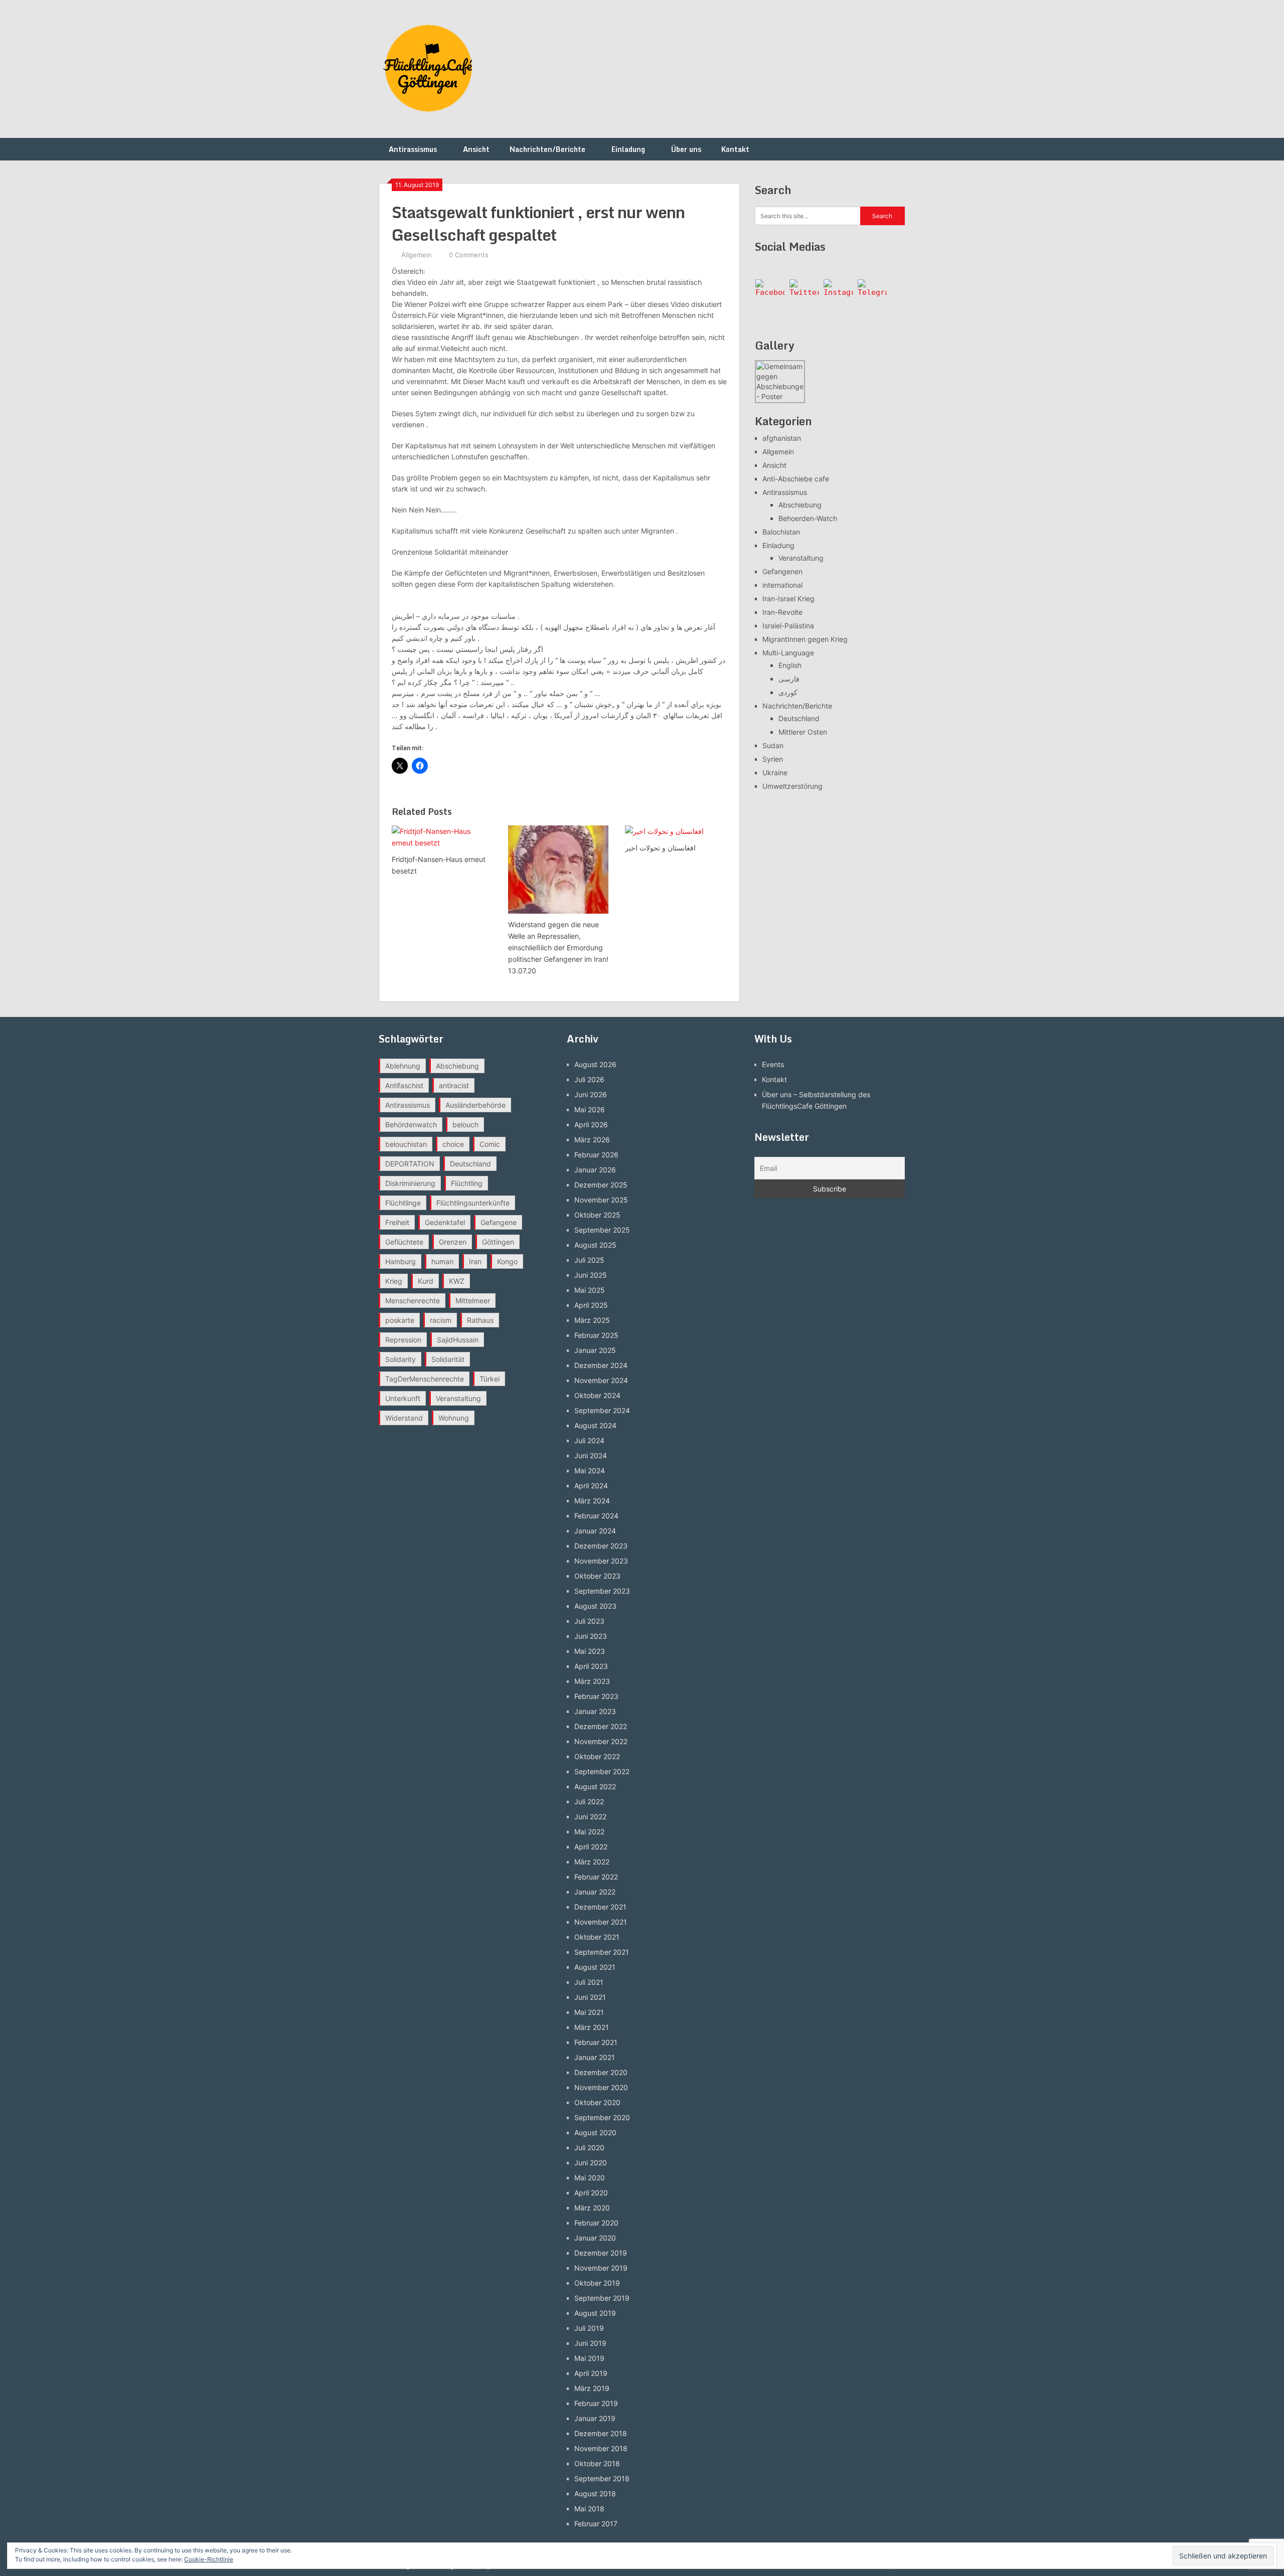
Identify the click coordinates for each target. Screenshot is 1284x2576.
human (442, 1261)
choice (453, 1144)
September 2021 (602, 1952)
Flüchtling (467, 1183)
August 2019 (595, 2313)
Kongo (507, 1261)
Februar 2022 (596, 1877)
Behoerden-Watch (808, 518)
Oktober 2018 (597, 2463)
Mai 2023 (590, 1651)
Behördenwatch (411, 1125)
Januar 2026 (595, 1170)
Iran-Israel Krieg (788, 598)
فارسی (789, 679)
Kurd (426, 1281)
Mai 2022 (589, 1832)
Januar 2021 (595, 2057)
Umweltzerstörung (792, 786)
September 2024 (602, 1410)
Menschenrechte (413, 1301)
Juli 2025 (589, 1260)
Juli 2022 (589, 1801)
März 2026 (592, 1140)
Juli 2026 (589, 1079)
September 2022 (602, 1771)
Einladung (628, 149)
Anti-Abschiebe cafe (796, 479)
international (782, 585)
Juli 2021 (589, 1982)
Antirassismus (413, 149)
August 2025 (595, 1245)
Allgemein (417, 255)
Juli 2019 (589, 2328)
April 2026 (591, 1125)
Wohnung (454, 1418)
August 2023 (595, 1606)
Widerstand (404, 1418)
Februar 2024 (596, 1516)
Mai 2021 (589, 2012)
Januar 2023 (595, 1711)
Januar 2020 (595, 2238)
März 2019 (592, 2388)
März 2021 (592, 2027)
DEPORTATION (410, 1164)
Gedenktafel (445, 1222)
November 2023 (601, 1561)
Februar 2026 (596, 1155)
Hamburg (400, 1261)
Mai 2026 (590, 1109)
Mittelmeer (473, 1301)
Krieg (394, 1281)
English (790, 665)
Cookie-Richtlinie (209, 2559)
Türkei (490, 1379)
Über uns (686, 149)
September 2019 (602, 2298)
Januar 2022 (595, 1892)
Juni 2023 (591, 1636)
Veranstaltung (801, 558)
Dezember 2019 (601, 2253)
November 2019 (601, 2268)
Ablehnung (403, 1066)
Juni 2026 (591, 1094)
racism (441, 1320)
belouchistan (406, 1144)
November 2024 (601, 1380)
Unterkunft (403, 1398)
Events (773, 1064)
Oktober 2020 (597, 2102)
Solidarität (448, 1359)
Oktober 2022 (597, 1756)
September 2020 (602, 2117)
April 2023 (591, 1666)
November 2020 (601, 2087)
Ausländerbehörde (475, 1105)
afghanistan (782, 438)
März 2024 (592, 1501)
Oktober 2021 (597, 1937)
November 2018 (601, 2448)
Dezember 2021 (600, 1907)
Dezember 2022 (601, 1726)
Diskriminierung (410, 1183)
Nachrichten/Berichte (547, 149)
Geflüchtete (404, 1242)
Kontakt (735, 149)
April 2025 (591, 1305)
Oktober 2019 (597, 2283)
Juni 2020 (591, 2163)
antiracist (454, 1085)
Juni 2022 (590, 1817)
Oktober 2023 (597, 1576)
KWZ (457, 1281)
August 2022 (595, 1786)
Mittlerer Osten (803, 732)
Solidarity (400, 1359)
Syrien (773, 759)
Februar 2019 (596, 2403)
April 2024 (591, 1486)
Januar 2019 (595, 2418)
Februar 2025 (596, 1335)
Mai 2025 (590, 1290)
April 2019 (591, 2373)
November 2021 (601, 1922)
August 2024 (595, 1425)
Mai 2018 (589, 2509)
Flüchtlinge (403, 1203)
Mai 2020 (590, 2178)
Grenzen (453, 1242)
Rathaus (480, 1320)
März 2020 (592, 2208)
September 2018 (602, 2478)
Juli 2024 (589, 1440)
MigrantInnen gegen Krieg (805, 639)
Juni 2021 (590, 1997)
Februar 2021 (596, 2042)
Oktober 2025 (597, 1215)
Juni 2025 (591, 1275)
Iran (475, 1261)
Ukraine (775, 772)
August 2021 (595, 1967)
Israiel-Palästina (788, 626)
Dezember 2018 (601, 2433)
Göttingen (498, 1242)
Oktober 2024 (597, 1395)
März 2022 (592, 1862)
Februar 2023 (596, 1696)
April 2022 (591, 1847)
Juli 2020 (589, 2148)
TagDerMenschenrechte (425, 1379)
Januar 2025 (595, 1350)
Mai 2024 (590, 1471)
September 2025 (602, 1230)
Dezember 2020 (601, 2072)
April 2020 (591, 2193)
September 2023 (602, 1591)
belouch (465, 1125)
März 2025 (592, 1320)
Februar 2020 (596, 2223)
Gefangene (499, 1222)
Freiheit (397, 1222)
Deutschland (799, 718)
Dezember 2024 (601, 1365)
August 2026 (595, 1064)
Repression (403, 1340)
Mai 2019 (589, 2358)
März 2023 (592, 1681)
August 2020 (595, 2132)
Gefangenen (782, 571)
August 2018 (595, 2494)
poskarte (400, 1320)
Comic (490, 1144)
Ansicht (476, 149)
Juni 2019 (590, 2343)
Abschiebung (800, 505)
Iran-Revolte (782, 612)
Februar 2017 (596, 2524)
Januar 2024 (595, 1531)
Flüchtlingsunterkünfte (473, 1203)
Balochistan (781, 532)
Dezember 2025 (601, 1185)
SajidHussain (458, 1340)
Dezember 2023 (601, 1546)
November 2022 (601, 1741)
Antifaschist (404, 1085)
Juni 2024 (591, 1455)
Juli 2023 (589, 1621)
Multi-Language (788, 653)
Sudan (773, 745)
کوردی (788, 692)
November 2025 (601, 1200)
